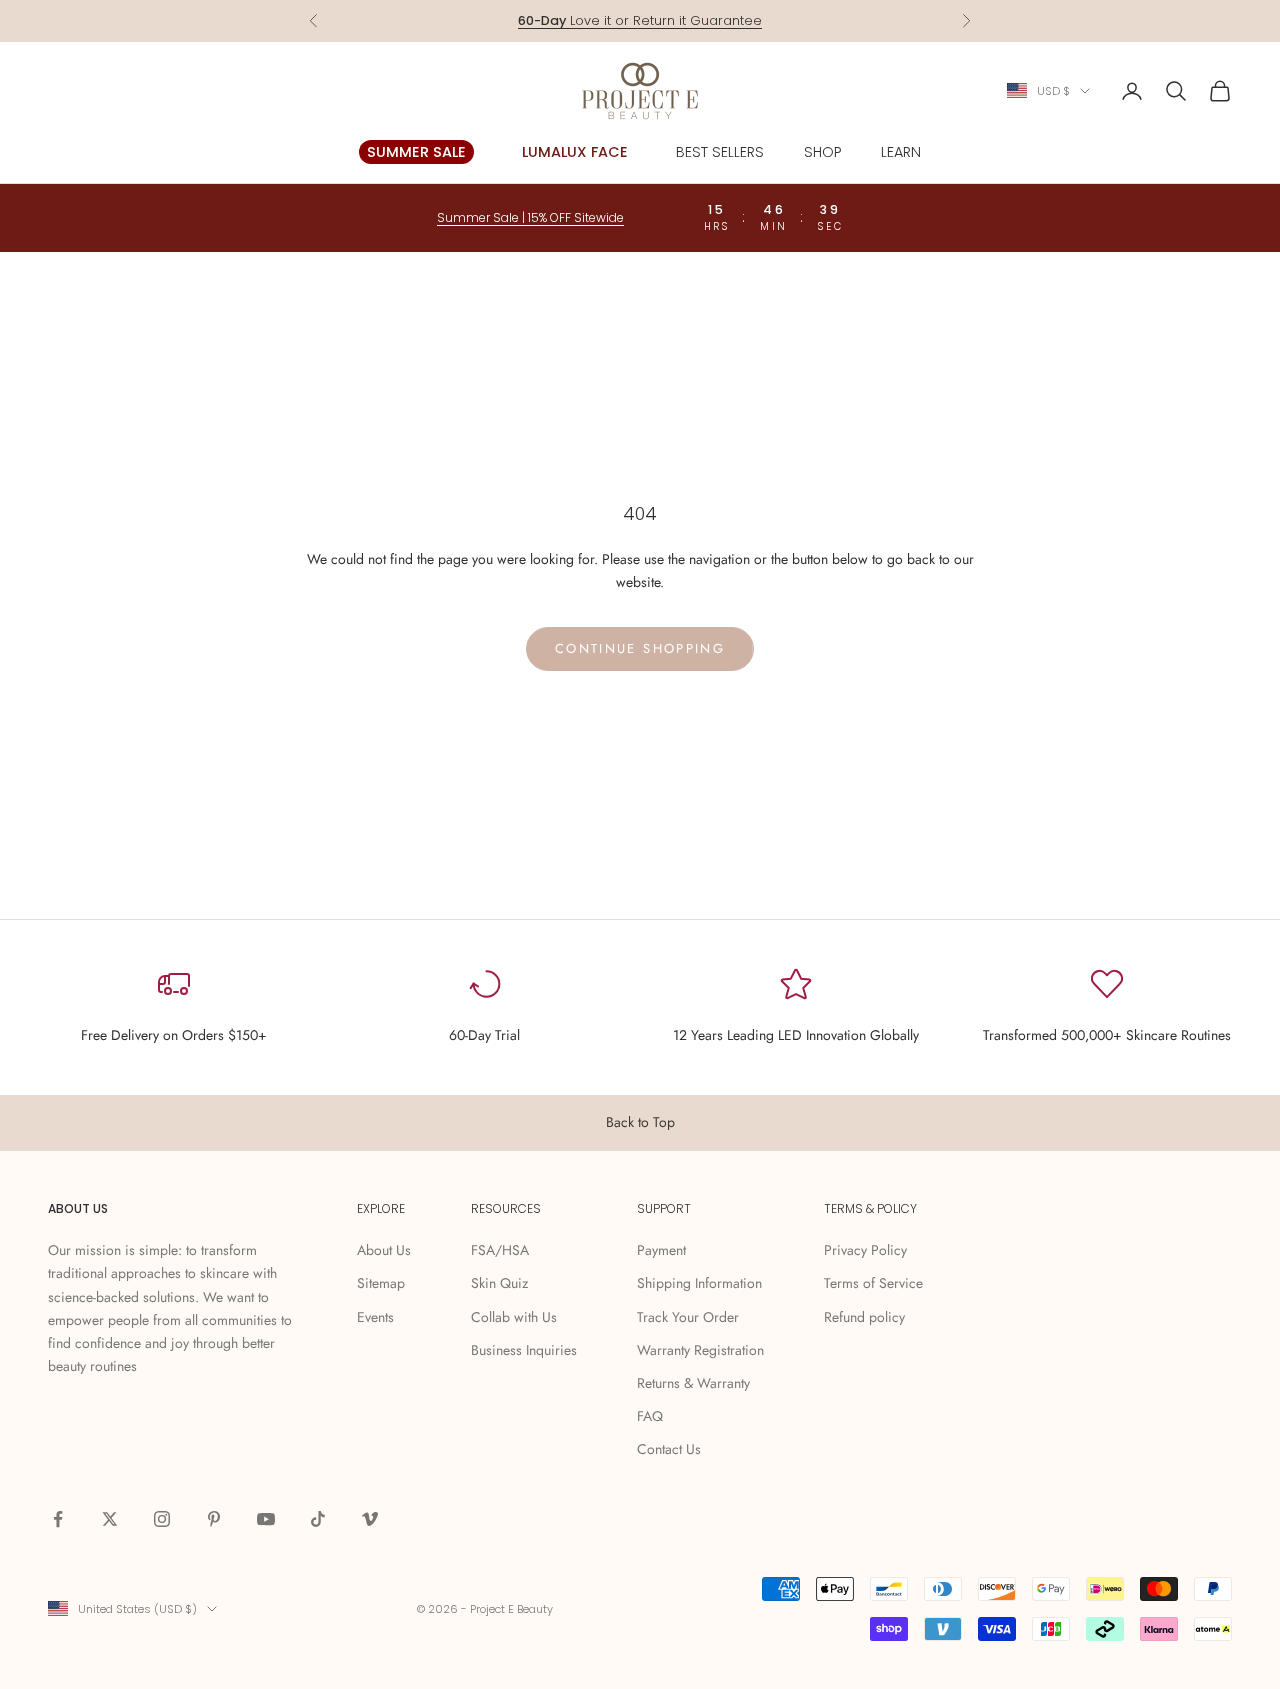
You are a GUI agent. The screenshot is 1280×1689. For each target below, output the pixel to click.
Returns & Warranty (693, 1383)
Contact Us (669, 1449)
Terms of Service (873, 1283)
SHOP (822, 152)
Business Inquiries (524, 1350)
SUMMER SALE (416, 152)
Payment (661, 1250)
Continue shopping (640, 648)
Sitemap (381, 1283)
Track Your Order (688, 1317)
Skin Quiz (499, 1283)
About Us (384, 1250)
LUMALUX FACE (575, 152)
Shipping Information (699, 1283)
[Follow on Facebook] (58, 1519)
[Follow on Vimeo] (370, 1519)
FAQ (650, 1416)
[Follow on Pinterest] (214, 1519)
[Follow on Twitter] (110, 1519)
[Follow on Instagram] (162, 1519)
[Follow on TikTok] (318, 1519)
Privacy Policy (865, 1250)
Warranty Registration (700, 1350)
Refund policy (864, 1317)
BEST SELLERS (720, 152)
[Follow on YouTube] (266, 1519)
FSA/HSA (500, 1250)
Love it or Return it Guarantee (640, 20)
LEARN (901, 152)
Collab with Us (514, 1317)
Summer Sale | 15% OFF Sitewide (530, 217)
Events (375, 1317)
